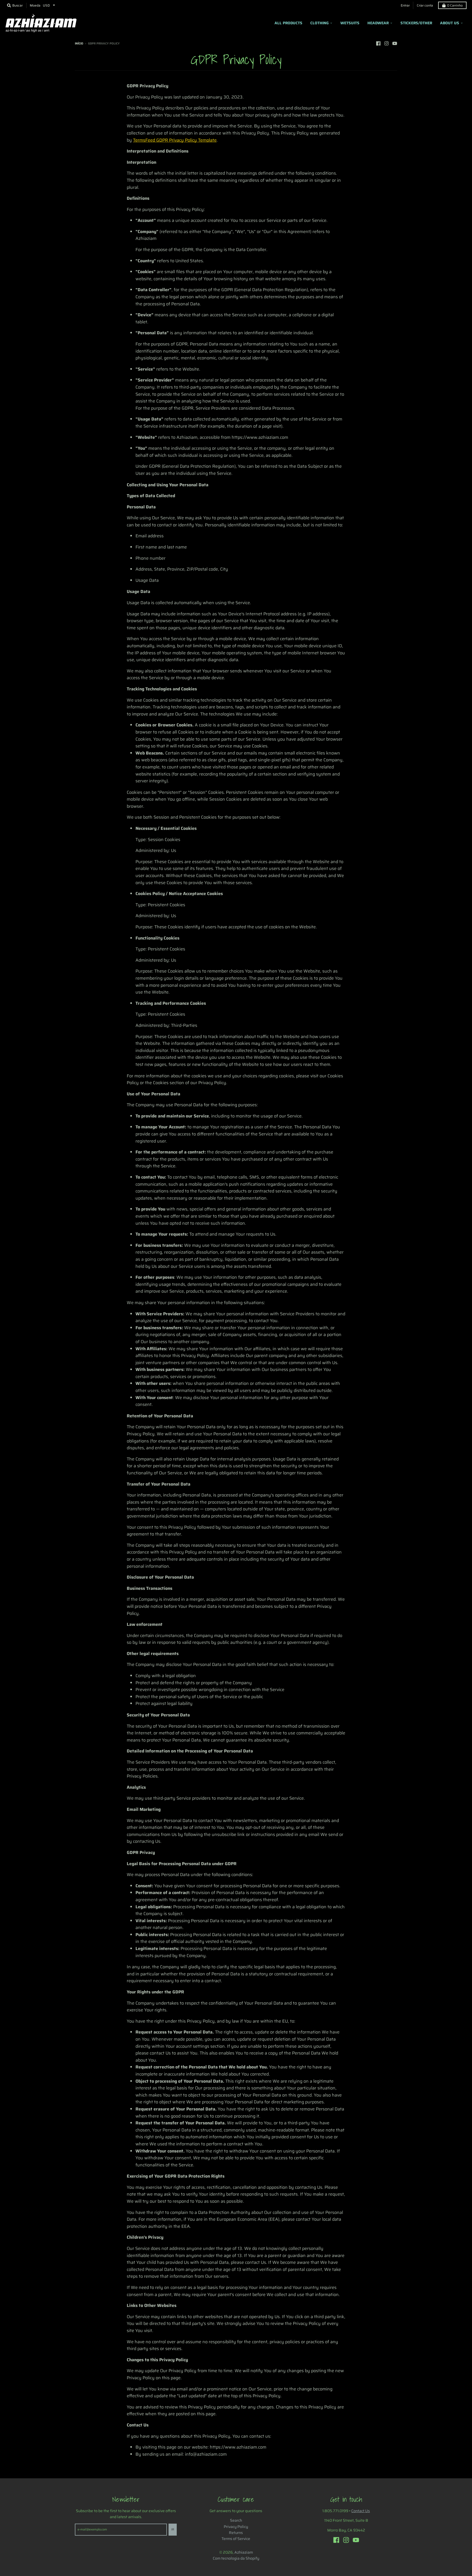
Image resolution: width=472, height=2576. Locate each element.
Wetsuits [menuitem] (350, 23)
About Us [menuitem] (450, 23)
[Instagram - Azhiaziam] (387, 43)
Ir (173, 2529)
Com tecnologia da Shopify (236, 2558)
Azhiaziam (244, 2552)
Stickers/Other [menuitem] (416, 23)
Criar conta (425, 5)
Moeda (35, 5)
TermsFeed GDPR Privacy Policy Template (175, 140)
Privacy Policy (236, 2527)
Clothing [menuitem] (319, 23)
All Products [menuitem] (288, 23)
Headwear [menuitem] (378, 23)
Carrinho (455, 5)
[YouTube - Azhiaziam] (395, 43)
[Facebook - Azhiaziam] (378, 43)
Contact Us (361, 2511)
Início (79, 44)
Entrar (405, 5)
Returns (236, 2533)
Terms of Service (236, 2539)
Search (236, 2520)
